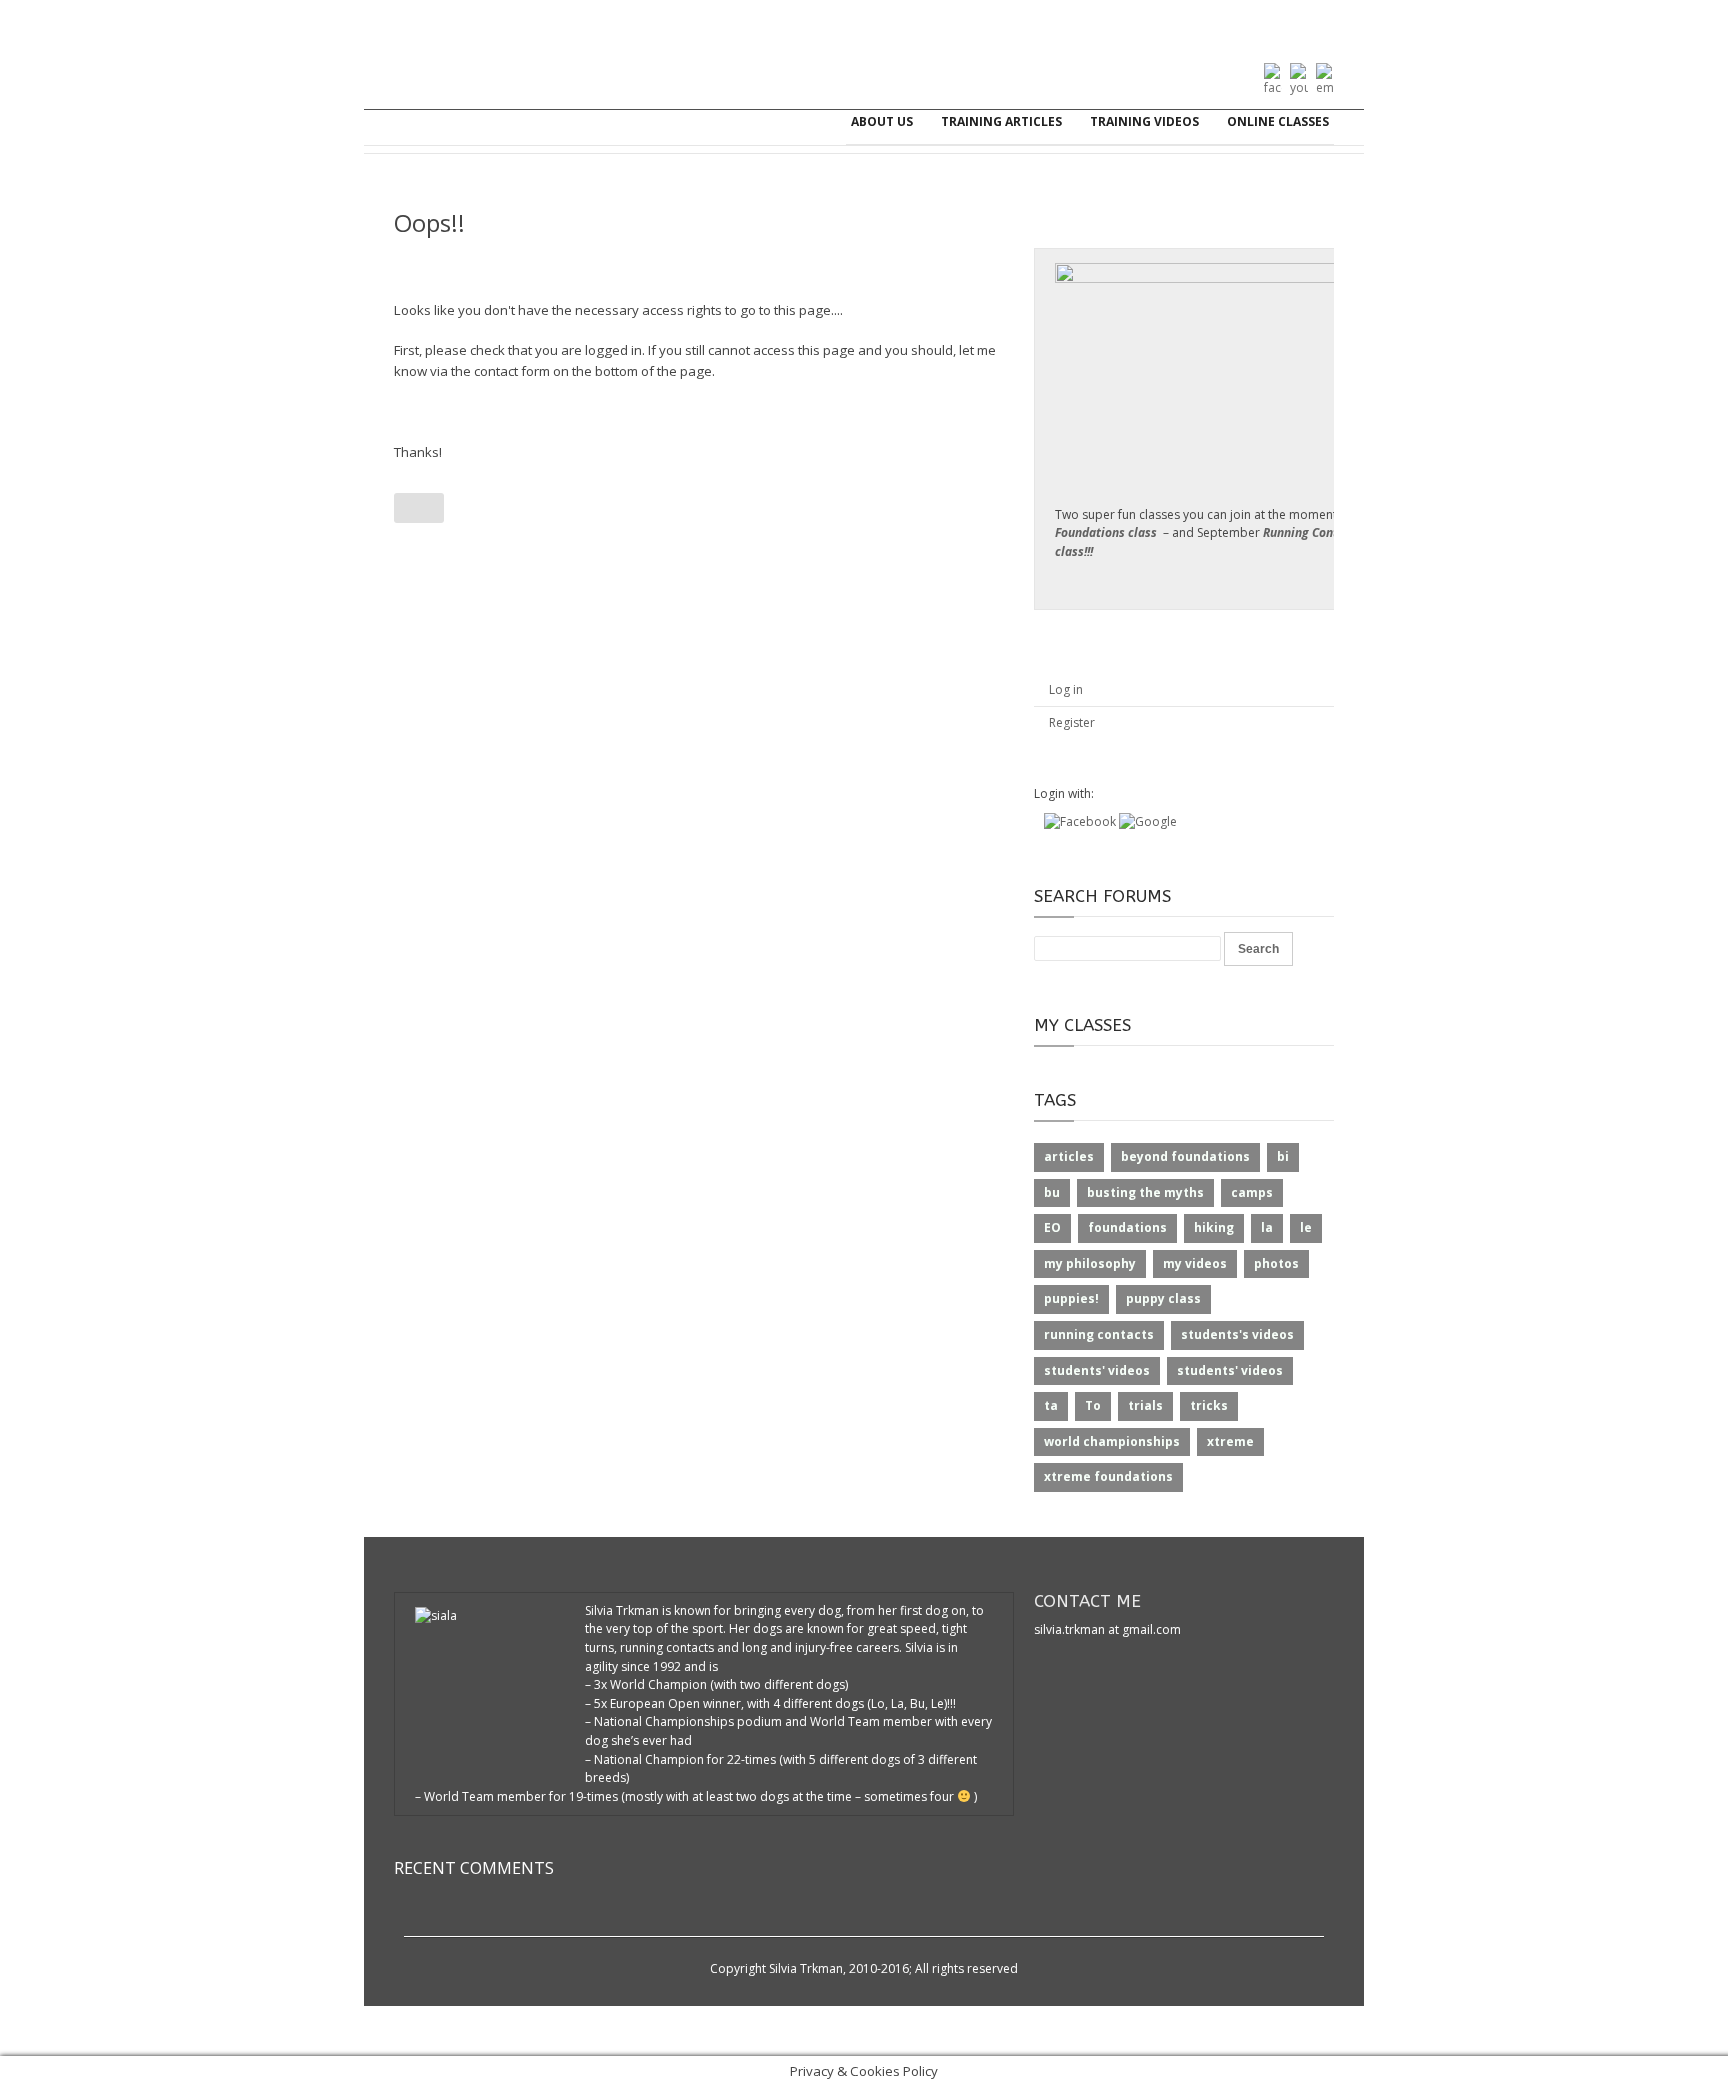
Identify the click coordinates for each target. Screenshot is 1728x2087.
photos (1276, 1263)
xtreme (1230, 1441)
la (1267, 1227)
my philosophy (1090, 1263)
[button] (1081, 821)
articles (1069, 1156)
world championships (1112, 1441)
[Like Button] (419, 508)
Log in (1066, 689)
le (1306, 1227)
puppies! (1071, 1298)
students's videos (1237, 1334)
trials (1145, 1405)
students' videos (1097, 1370)
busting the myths (1145, 1192)
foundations (1127, 1227)
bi (1283, 1156)
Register (1072, 722)
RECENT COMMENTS (474, 1868)
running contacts (1099, 1334)
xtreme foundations (1108, 1476)
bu (1052, 1192)
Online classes (1278, 121)
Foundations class (1106, 532)
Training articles (1001, 121)
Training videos (1144, 121)
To (1093, 1405)
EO (1052, 1227)
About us (882, 121)
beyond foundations (1185, 1156)
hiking (1214, 1227)
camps (1252, 1192)
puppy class (1163, 1298)
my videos (1195, 1263)
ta (1051, 1405)
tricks (1209, 1405)
